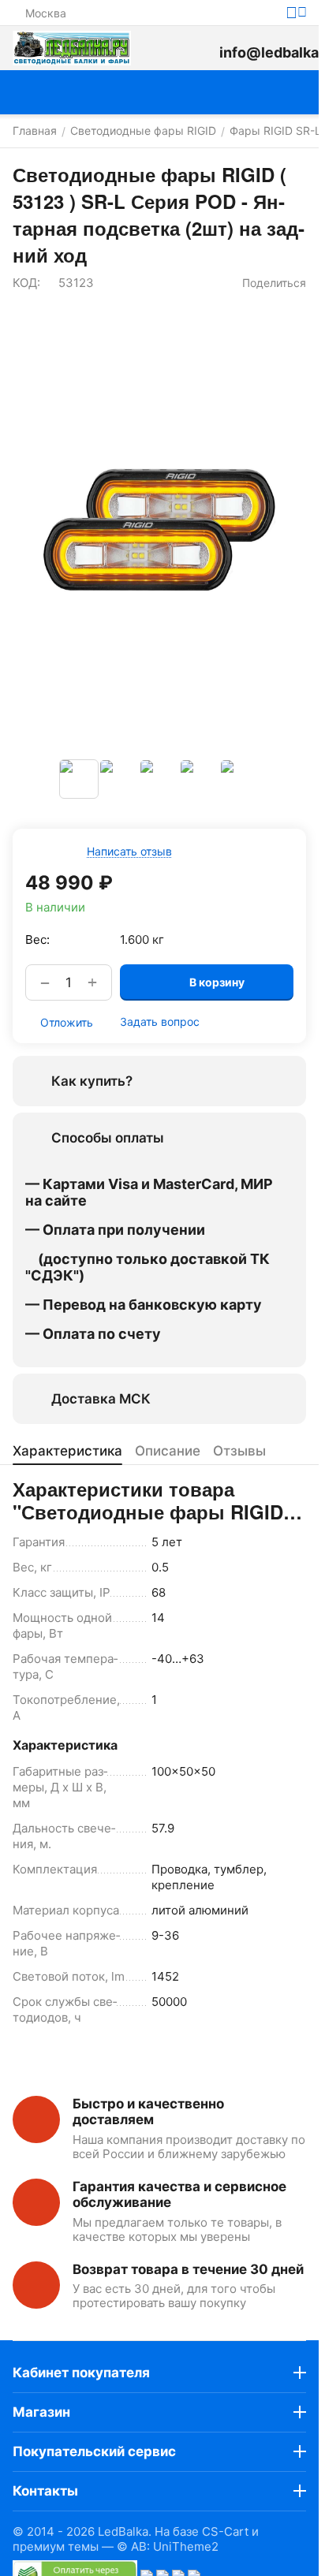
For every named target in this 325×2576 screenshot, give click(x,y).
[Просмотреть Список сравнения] (162, 48)
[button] (266, 283)
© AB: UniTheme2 (168, 2546)
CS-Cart (225, 2531)
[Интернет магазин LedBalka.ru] (72, 48)
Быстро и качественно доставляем (148, 2112)
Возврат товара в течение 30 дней (188, 2269)
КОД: (26, 283)
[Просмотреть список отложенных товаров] (199, 48)
